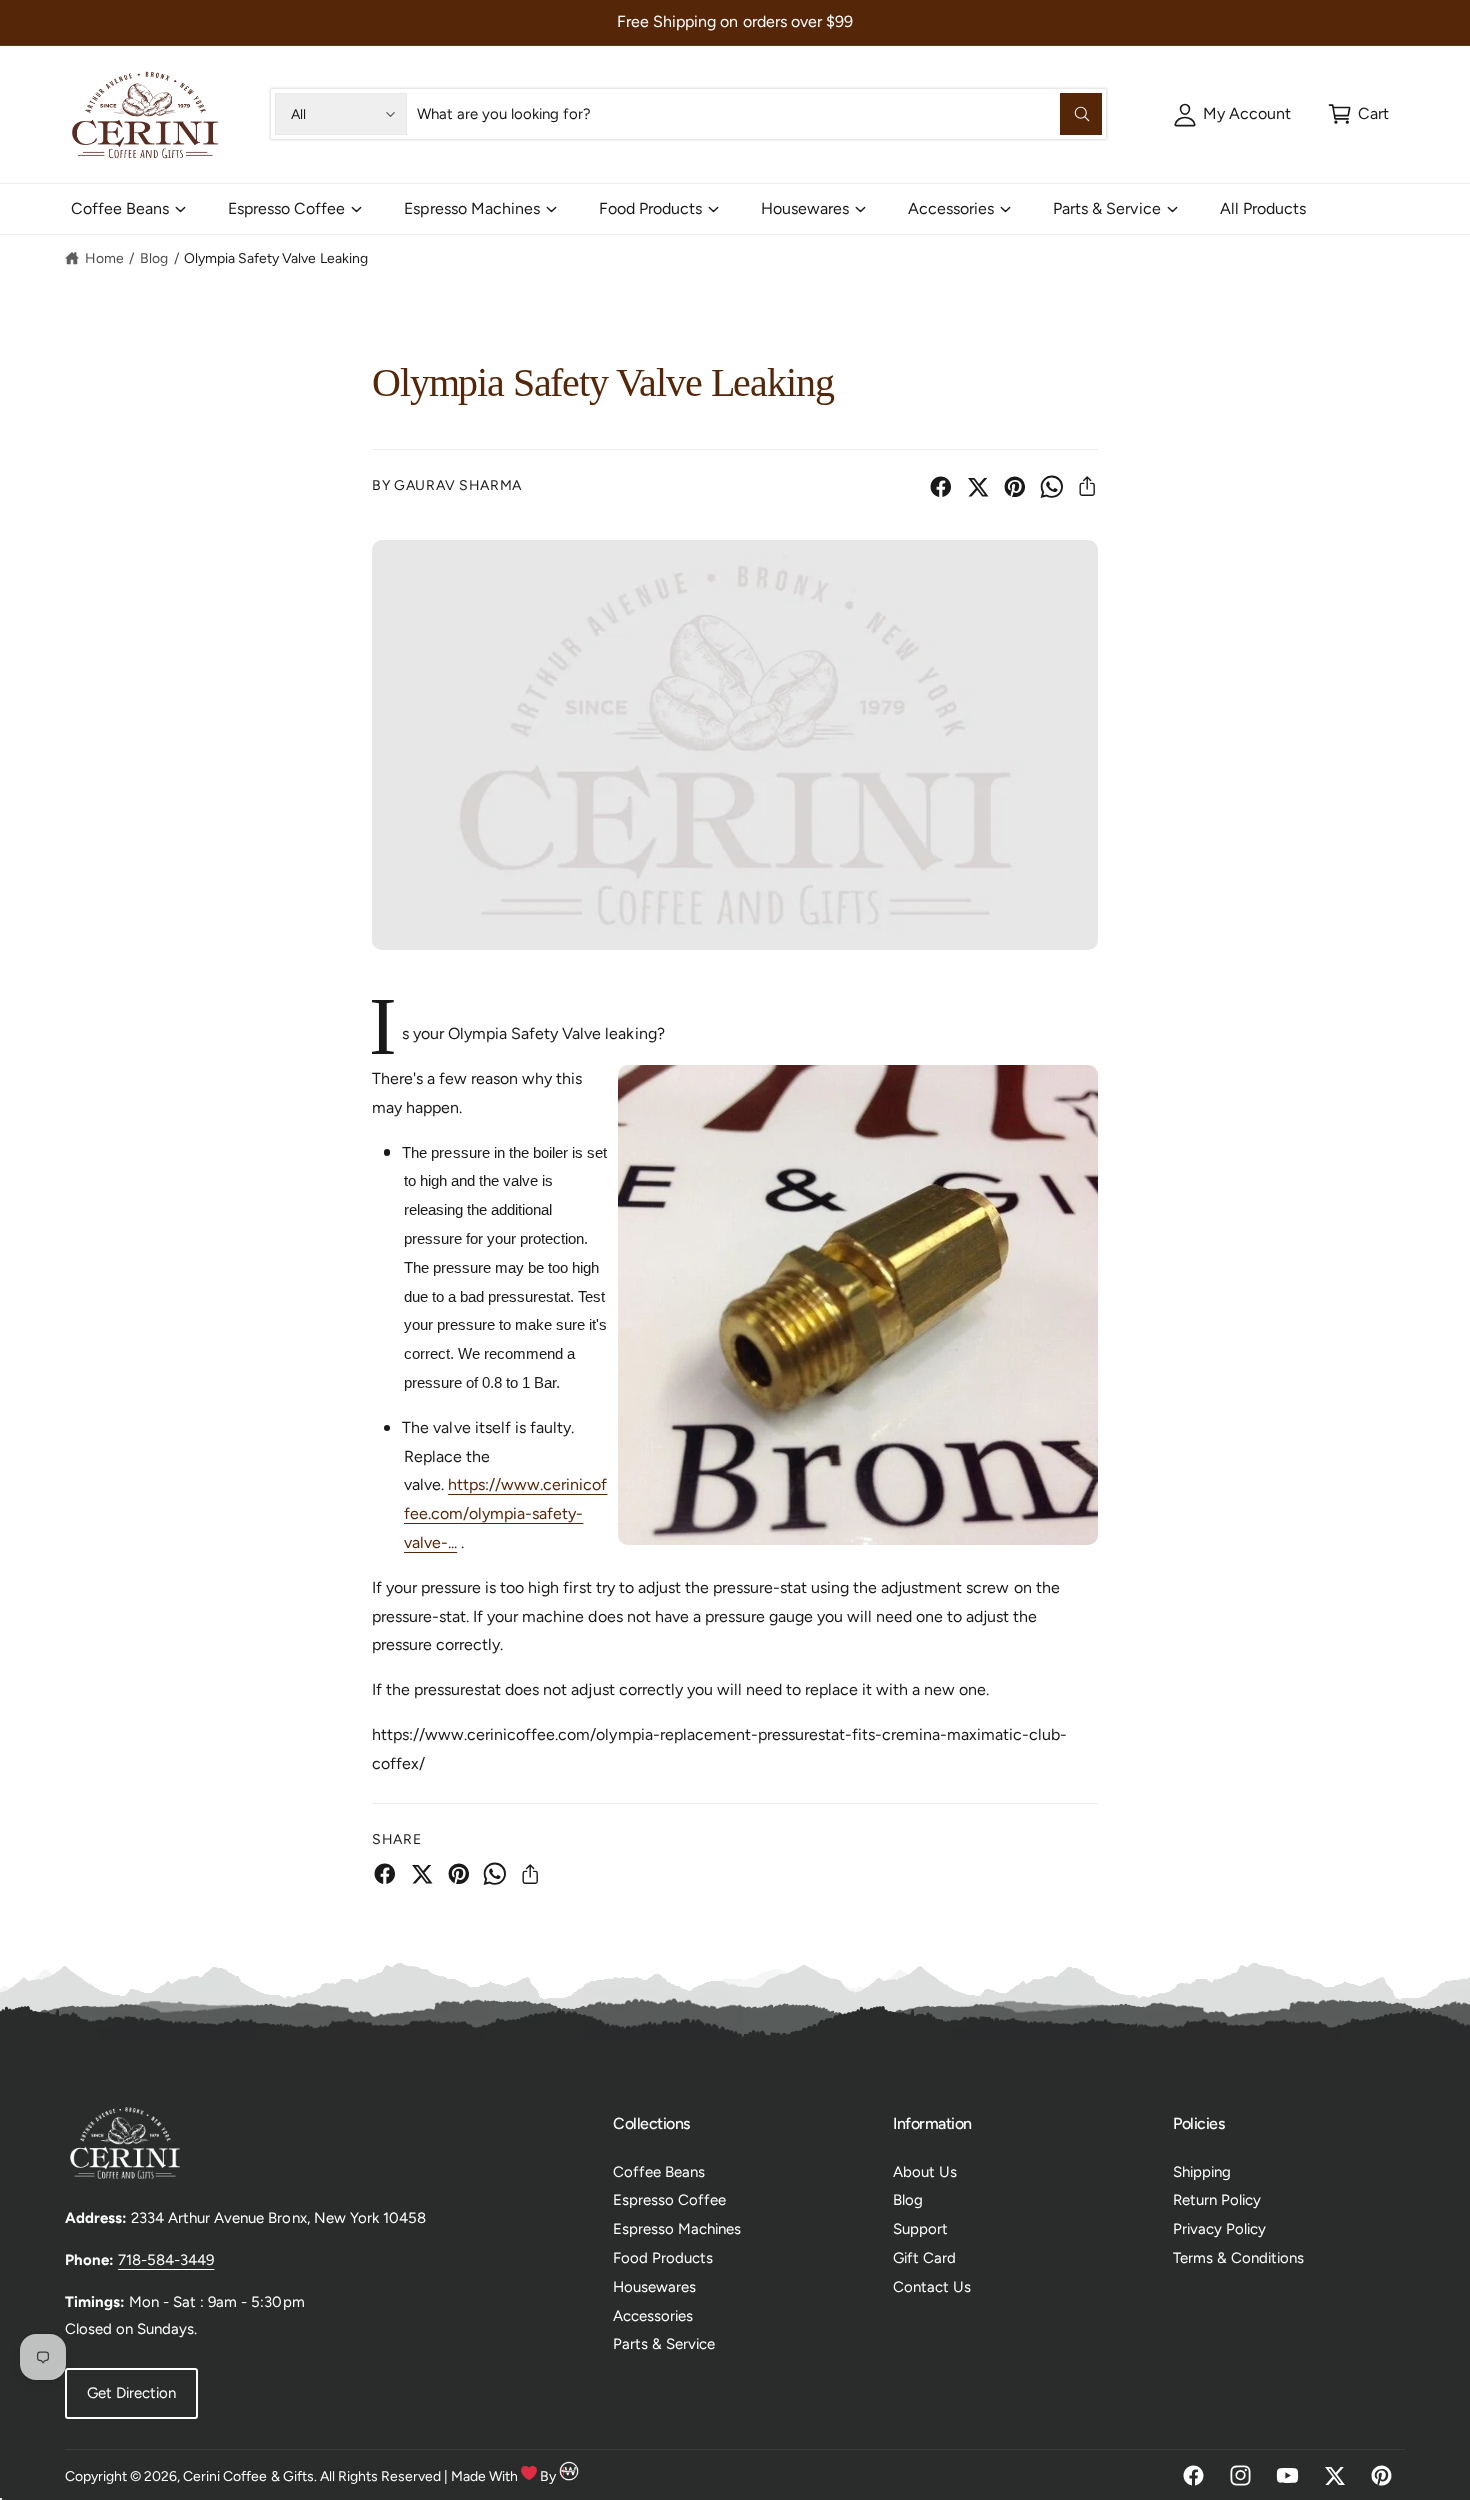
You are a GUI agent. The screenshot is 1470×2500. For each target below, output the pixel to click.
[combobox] (759, 114)
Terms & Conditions (1238, 2258)
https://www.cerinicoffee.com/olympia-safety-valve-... (505, 1513)
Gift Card (924, 2258)
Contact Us (932, 2287)
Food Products (650, 208)
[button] (1358, 114)
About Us (925, 2172)
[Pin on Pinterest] (1015, 487)
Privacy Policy (1219, 2229)
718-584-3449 (166, 2260)
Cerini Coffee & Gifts (248, 2476)
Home (104, 258)
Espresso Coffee (286, 208)
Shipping (1202, 2172)
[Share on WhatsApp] (1052, 487)
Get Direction (131, 2393)
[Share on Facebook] (941, 487)
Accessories (951, 208)
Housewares (805, 208)
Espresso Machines (471, 208)
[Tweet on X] (978, 487)
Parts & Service (1106, 208)
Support (920, 2229)
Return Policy (1217, 2200)
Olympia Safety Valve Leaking (275, 258)
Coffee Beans (120, 208)
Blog (154, 258)
